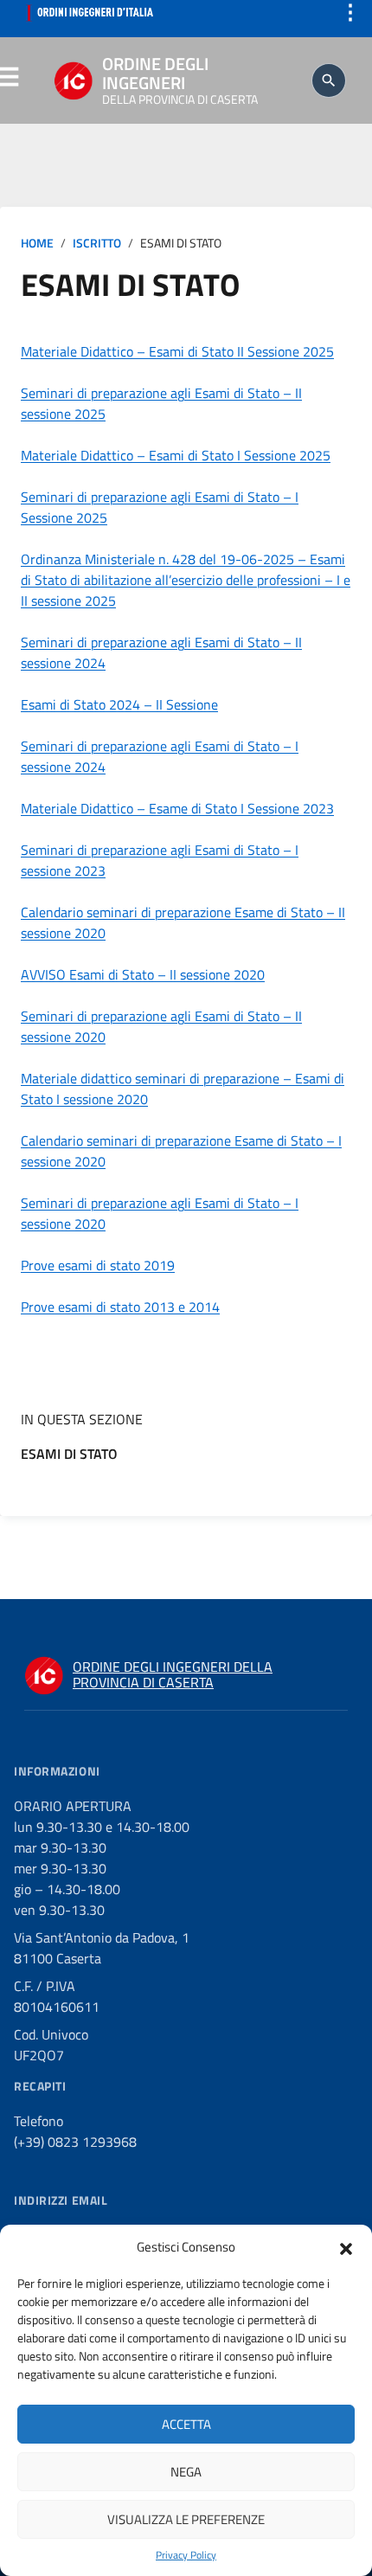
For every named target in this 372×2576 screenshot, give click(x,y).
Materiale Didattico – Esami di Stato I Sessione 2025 (176, 455)
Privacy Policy (186, 2555)
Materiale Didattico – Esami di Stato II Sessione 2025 (177, 351)
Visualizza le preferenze (186, 2519)
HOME (37, 243)
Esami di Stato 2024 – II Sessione (119, 704)
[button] (346, 2247)
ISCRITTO (97, 243)
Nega (186, 2472)
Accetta (186, 2424)
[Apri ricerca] (329, 80)
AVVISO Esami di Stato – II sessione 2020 (143, 974)
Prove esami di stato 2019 (98, 1265)
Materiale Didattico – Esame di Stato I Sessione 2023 (177, 808)
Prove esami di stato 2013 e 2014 (120, 1307)
